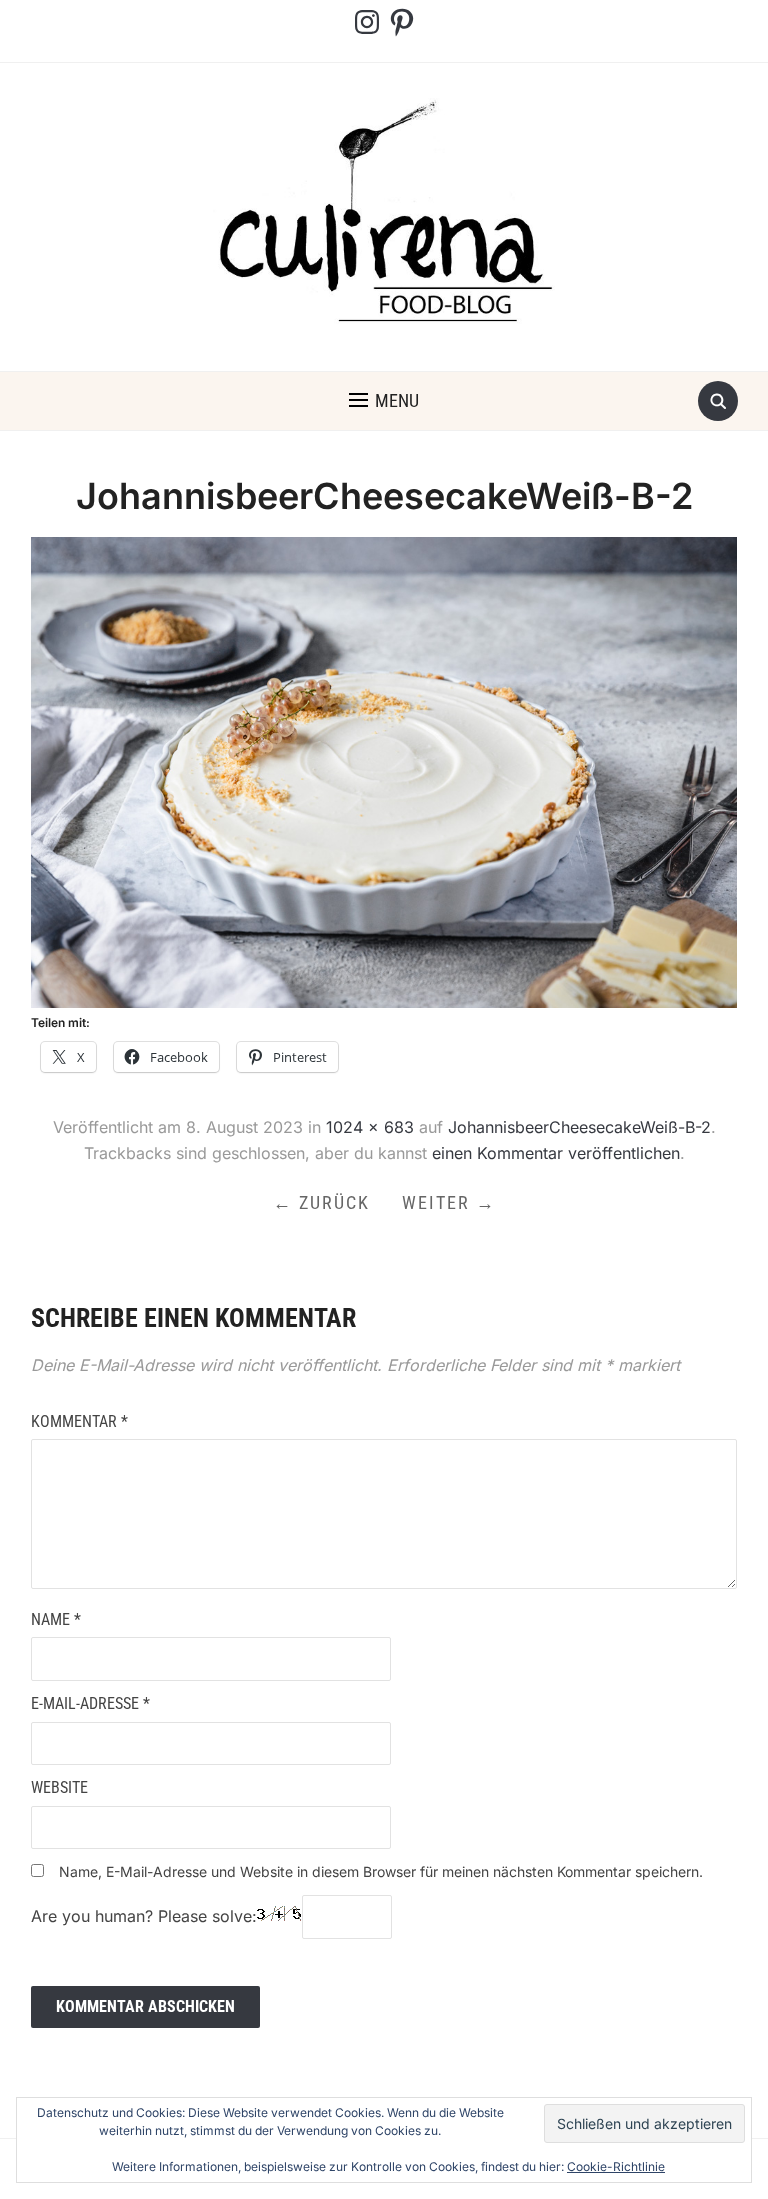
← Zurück (321, 1202)
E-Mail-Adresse (90, 1703)
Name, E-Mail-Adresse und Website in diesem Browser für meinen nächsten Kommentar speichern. (381, 1871)
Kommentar (79, 1421)
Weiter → (449, 1202)
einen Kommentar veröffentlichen (556, 1153)
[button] (384, 401)
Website (59, 1787)
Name (56, 1619)
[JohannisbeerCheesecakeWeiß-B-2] (384, 771)
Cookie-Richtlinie (616, 2166)
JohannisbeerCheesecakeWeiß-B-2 (579, 1127)
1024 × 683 (370, 1127)
